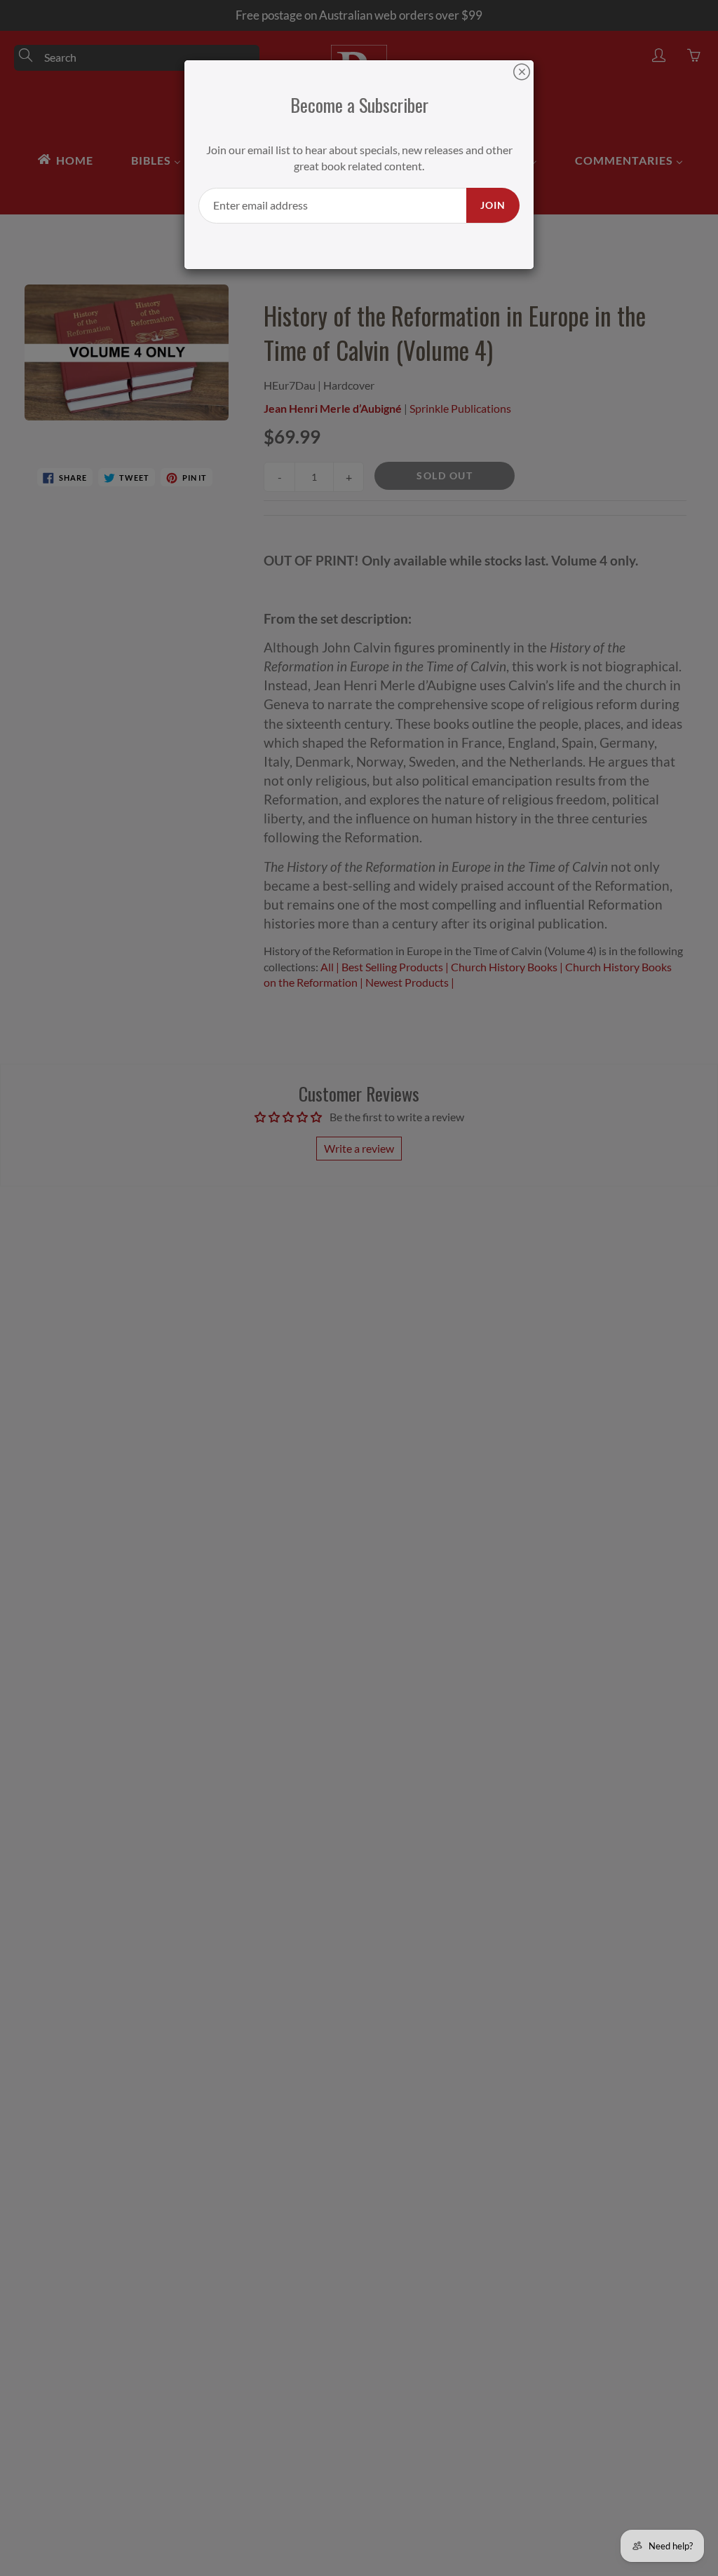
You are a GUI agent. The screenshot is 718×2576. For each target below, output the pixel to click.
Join (493, 205)
